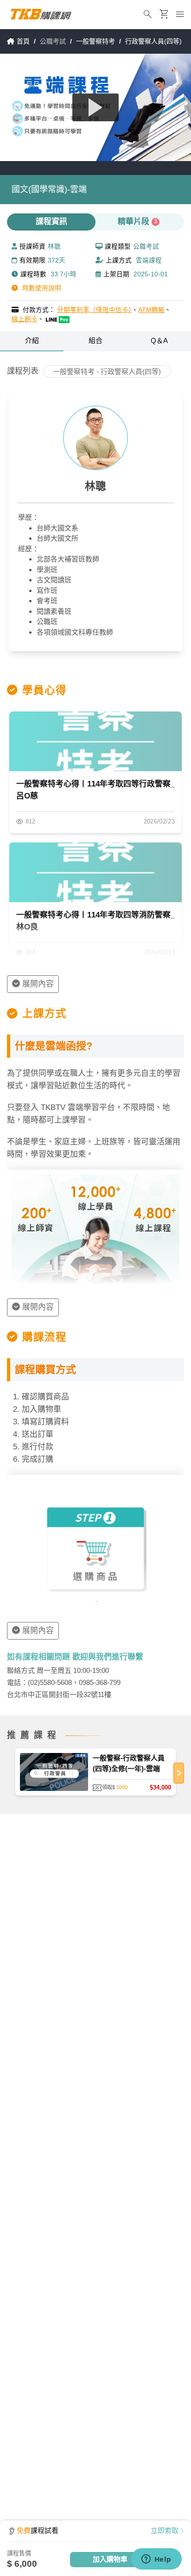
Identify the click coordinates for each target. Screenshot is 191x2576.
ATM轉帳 (151, 310)
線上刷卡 (25, 319)
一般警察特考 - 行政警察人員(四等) (107, 371)
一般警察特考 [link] (95, 41)
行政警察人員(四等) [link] (153, 41)
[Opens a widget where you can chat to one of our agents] (156, 2560)
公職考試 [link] (53, 41)
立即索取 (165, 2530)
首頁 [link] (23, 41)
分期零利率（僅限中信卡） (94, 310)
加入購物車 (110, 2559)
